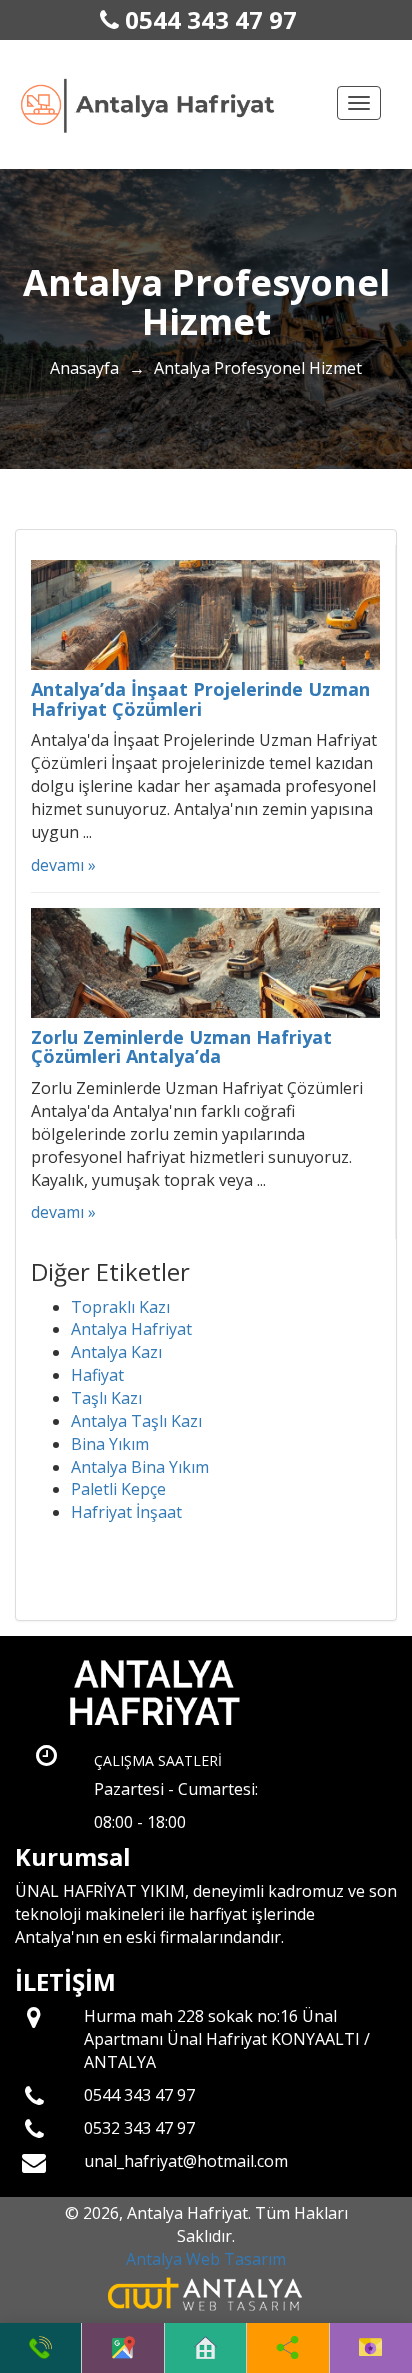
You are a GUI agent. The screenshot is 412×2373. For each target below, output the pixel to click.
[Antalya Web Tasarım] (206, 2293)
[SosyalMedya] (287, 2348)
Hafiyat (97, 1375)
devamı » (63, 865)
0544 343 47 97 (208, 19)
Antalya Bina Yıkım (140, 1467)
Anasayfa (84, 368)
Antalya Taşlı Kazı (136, 1421)
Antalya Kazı (116, 1352)
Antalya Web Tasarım (206, 2259)
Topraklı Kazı (120, 1307)
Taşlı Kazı (106, 1398)
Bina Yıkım (110, 1444)
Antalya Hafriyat (131, 1329)
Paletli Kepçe (118, 1489)
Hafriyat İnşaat (126, 1512)
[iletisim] (370, 2348)
